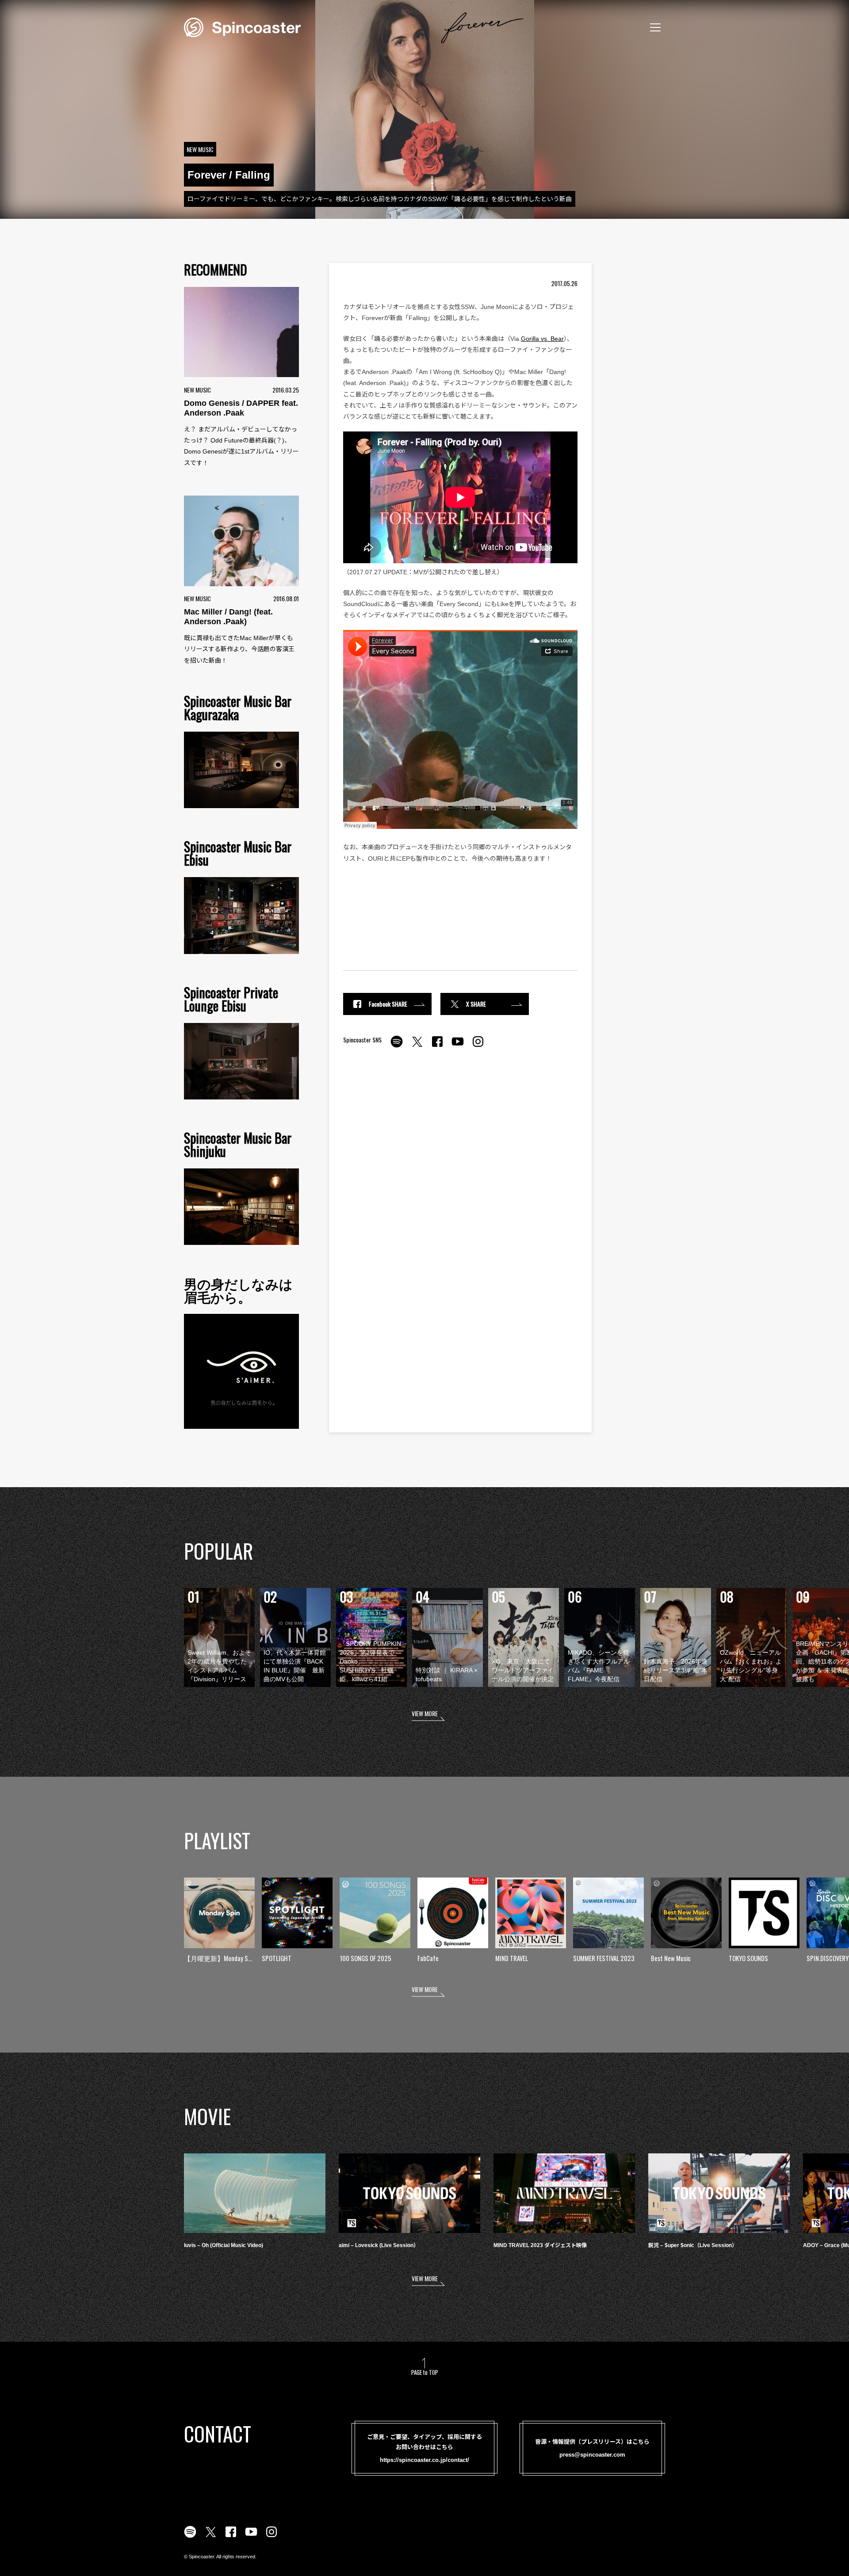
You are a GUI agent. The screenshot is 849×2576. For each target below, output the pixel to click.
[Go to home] (242, 27)
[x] (417, 1046)
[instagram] (478, 1046)
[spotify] (397, 1046)
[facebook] (437, 1046)
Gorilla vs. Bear (542, 339)
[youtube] (458, 1046)
